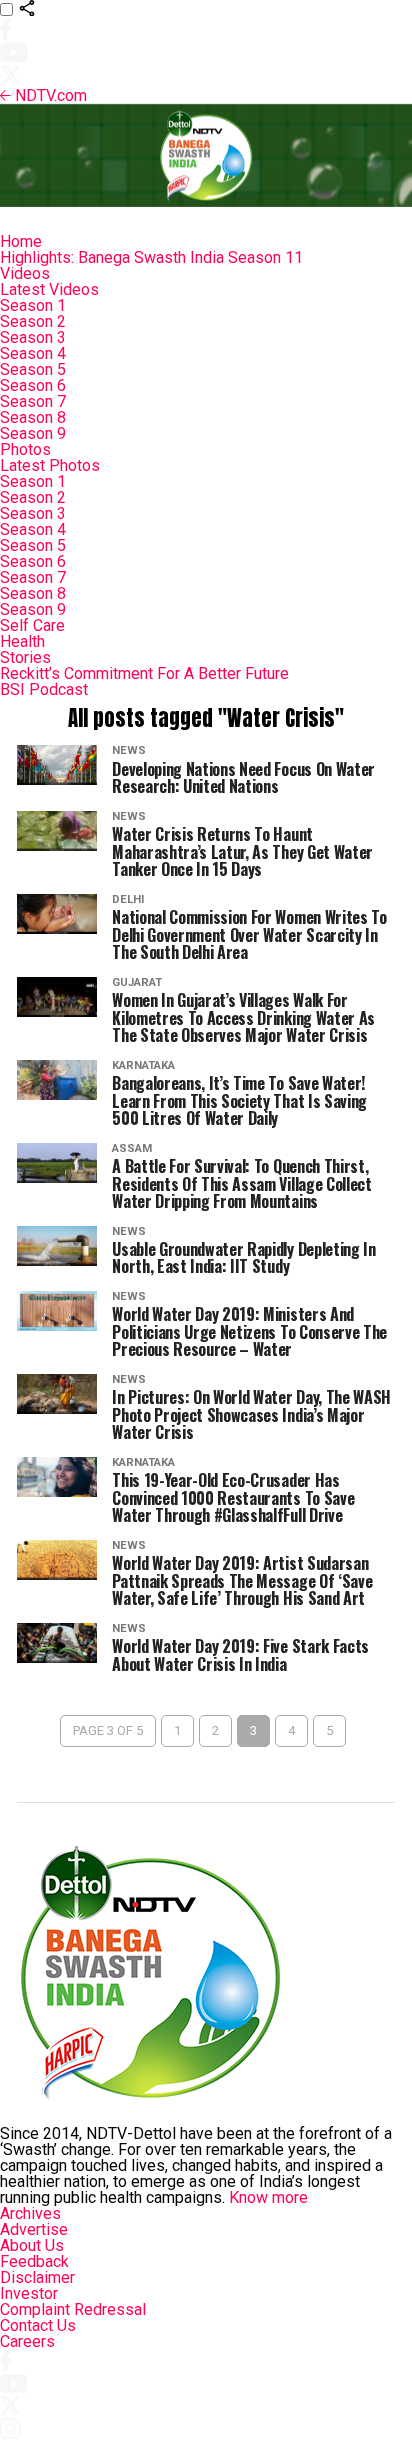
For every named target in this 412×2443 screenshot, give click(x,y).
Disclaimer (37, 2277)
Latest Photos (50, 465)
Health (22, 641)
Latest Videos (49, 289)
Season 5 (33, 369)
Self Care (32, 625)
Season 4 (33, 353)
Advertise (34, 2229)
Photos (25, 449)
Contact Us (38, 2325)
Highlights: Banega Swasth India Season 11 (151, 257)
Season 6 (33, 385)
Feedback (34, 2261)
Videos (25, 273)
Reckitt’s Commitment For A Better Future (144, 673)
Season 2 (33, 321)
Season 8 (33, 417)
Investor (29, 2293)
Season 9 (33, 433)
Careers (27, 2341)
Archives (30, 2213)
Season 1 (33, 305)
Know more (268, 2197)
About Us (32, 2245)
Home (21, 241)
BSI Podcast (44, 689)
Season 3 (33, 337)
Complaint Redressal (73, 2309)
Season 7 (33, 401)
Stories (25, 657)
